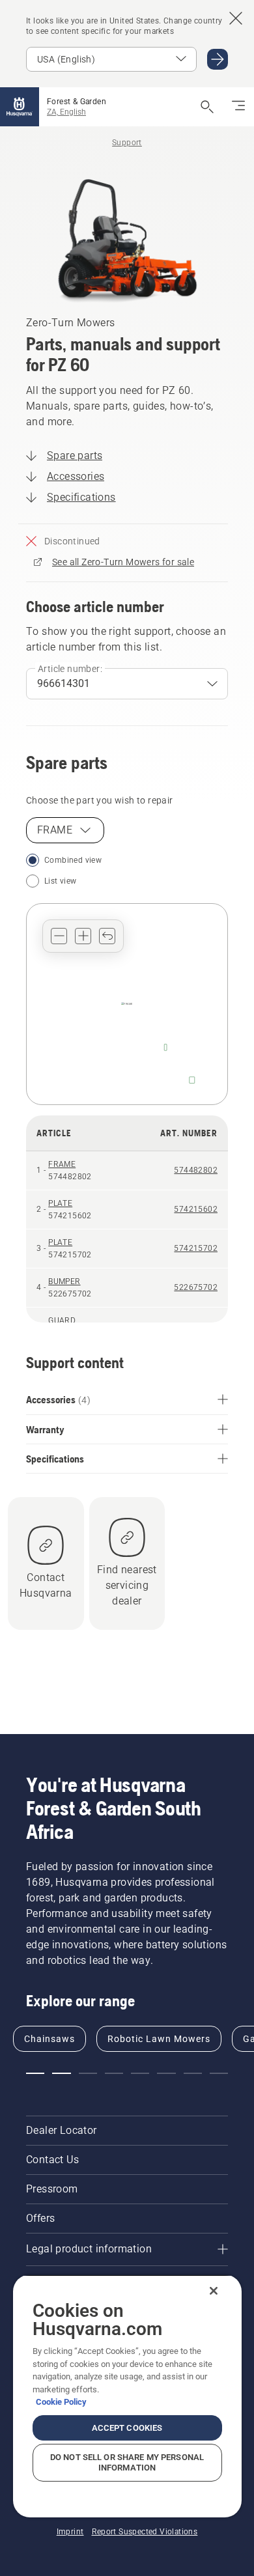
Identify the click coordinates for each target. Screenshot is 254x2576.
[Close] (214, 2291)
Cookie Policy (61, 2402)
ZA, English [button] (66, 112)
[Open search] (207, 107)
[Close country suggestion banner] (236, 18)
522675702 (196, 1287)
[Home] (20, 107)
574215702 (196, 1248)
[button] (59, 936)
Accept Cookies (127, 2428)
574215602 (196, 1209)
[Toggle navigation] (238, 107)
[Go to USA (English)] (218, 59)
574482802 (196, 1170)
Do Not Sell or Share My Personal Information (127, 2462)
